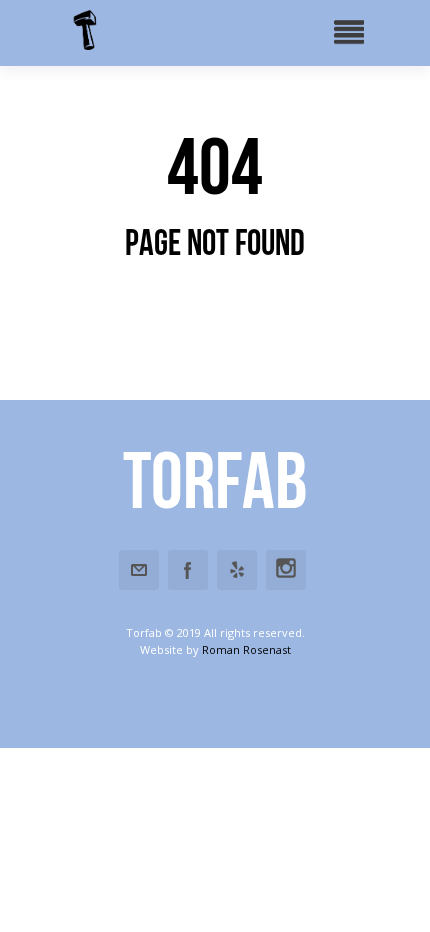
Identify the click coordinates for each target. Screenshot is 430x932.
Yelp (237, 570)
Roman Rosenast (246, 649)
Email (139, 570)
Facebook (188, 570)
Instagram (286, 570)
